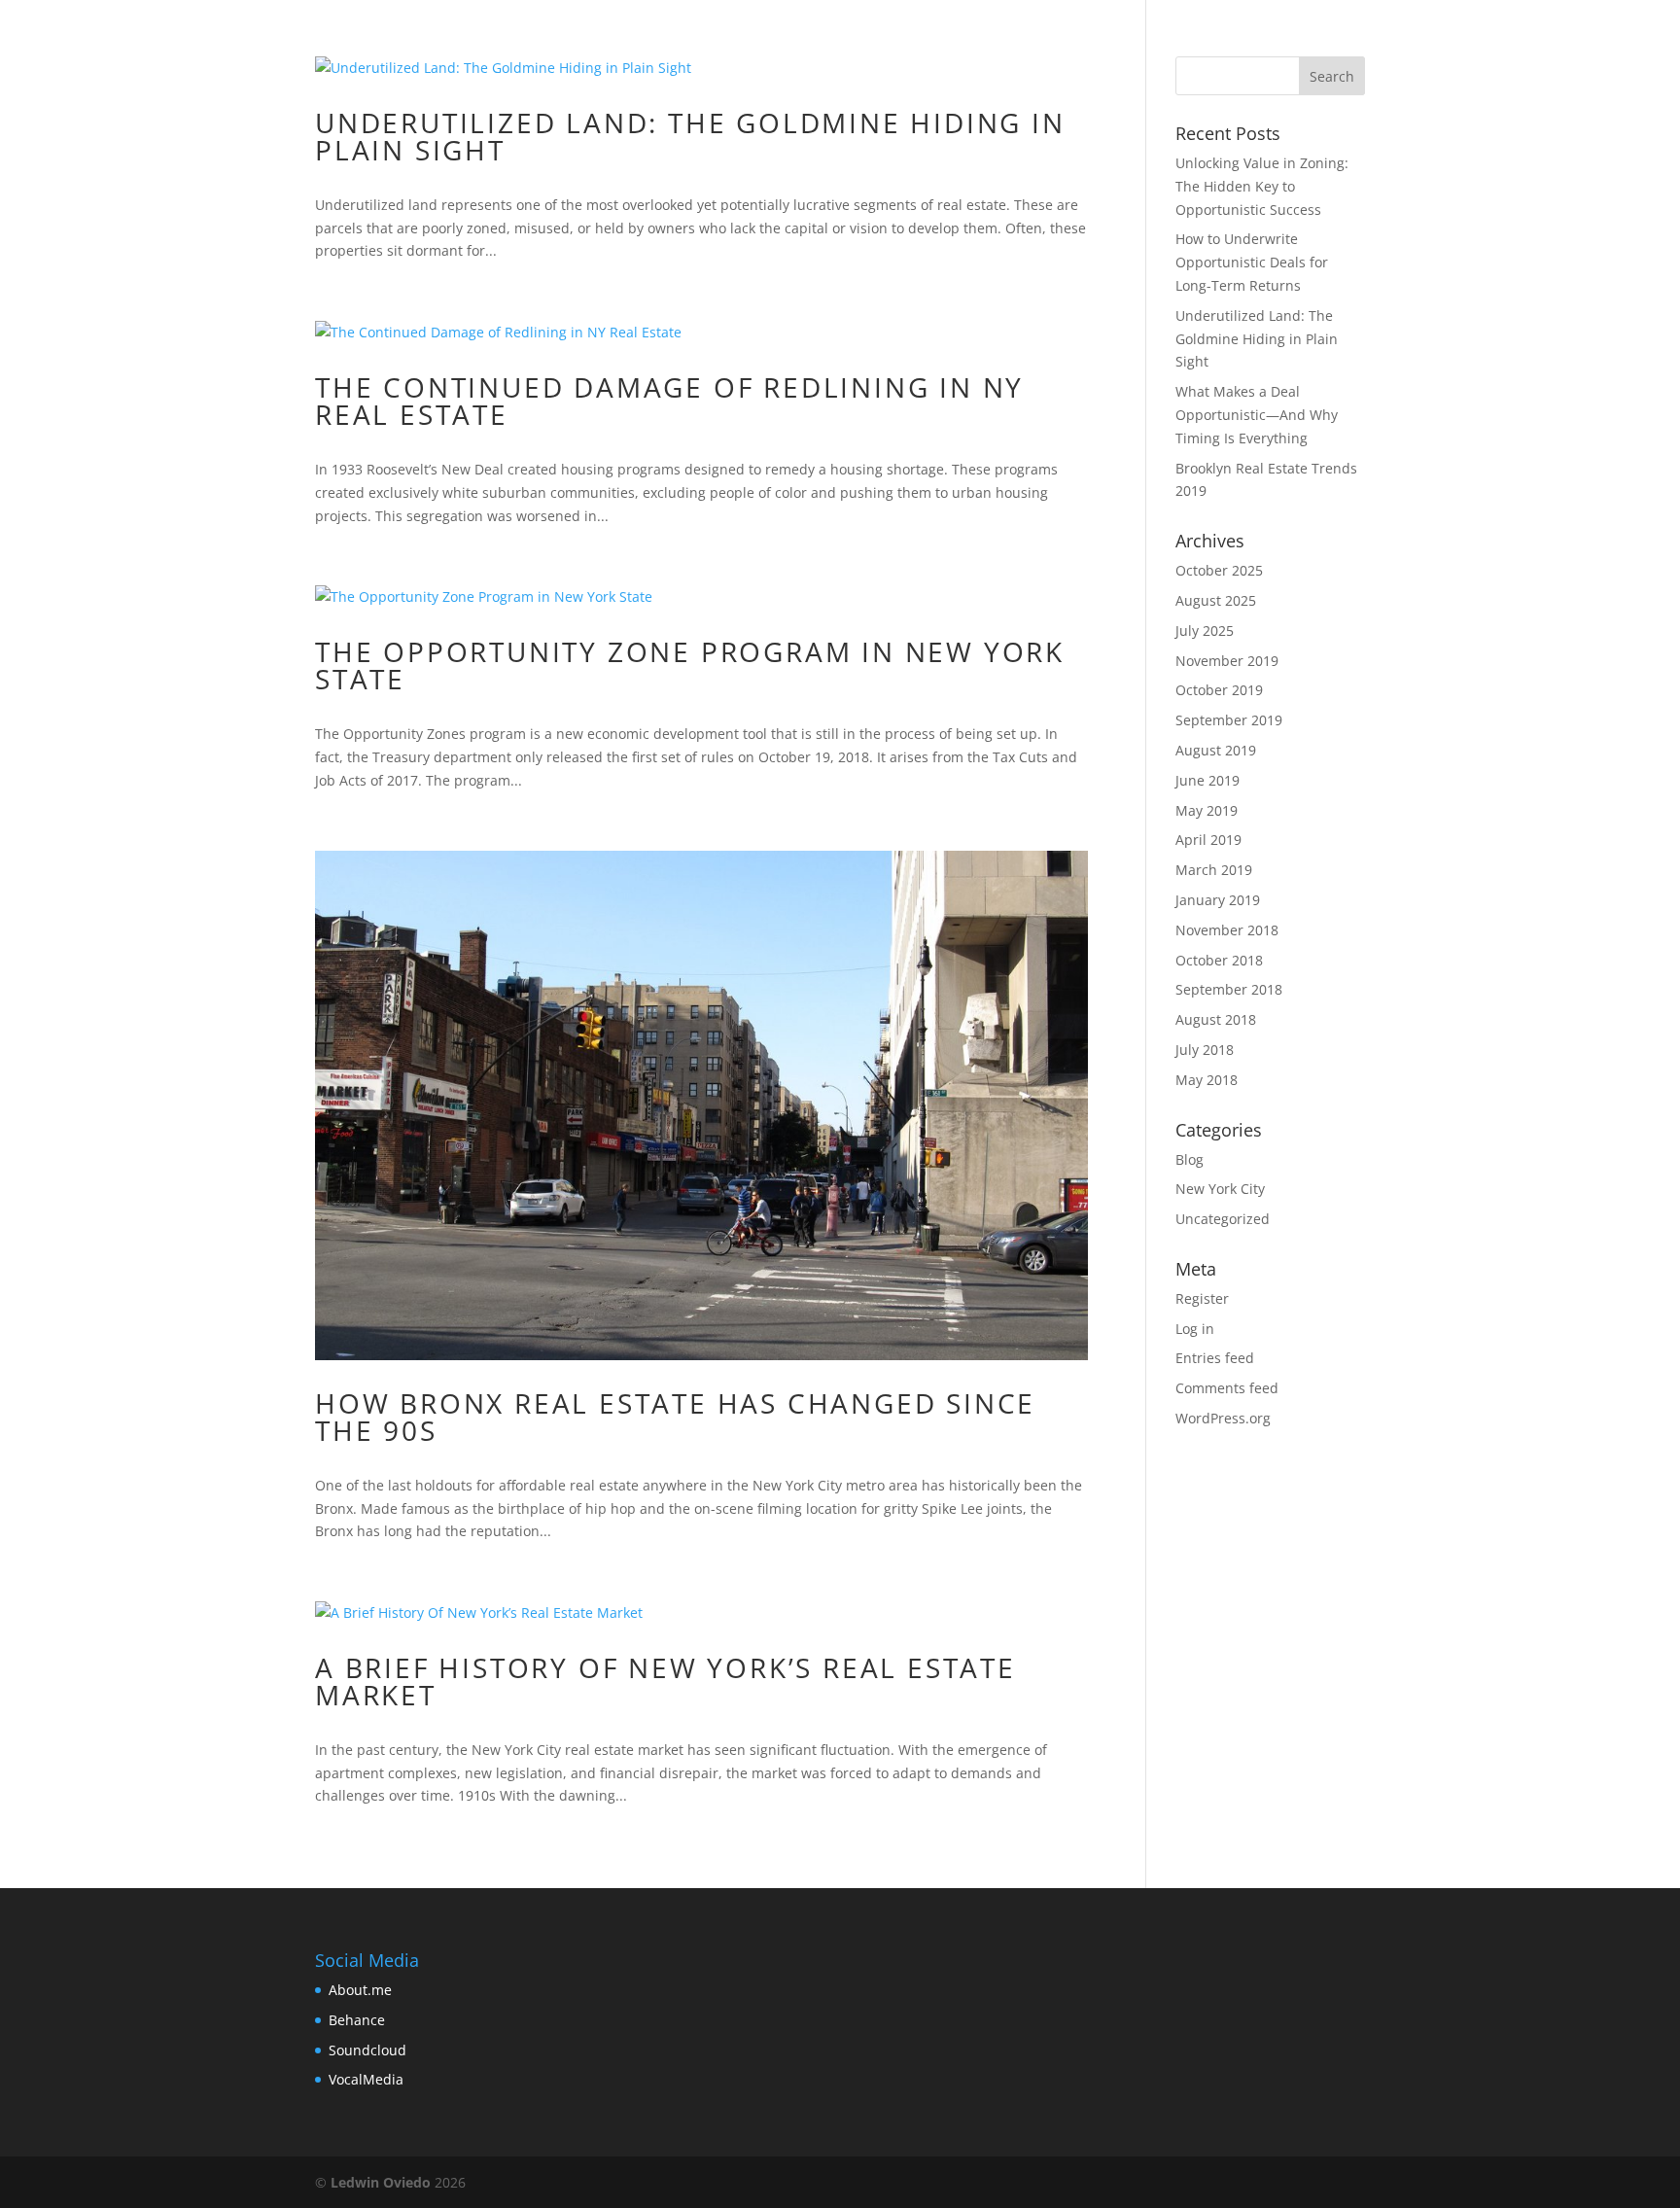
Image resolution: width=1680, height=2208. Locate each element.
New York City (1220, 1189)
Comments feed (1227, 1388)
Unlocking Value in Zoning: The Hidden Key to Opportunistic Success (1262, 186)
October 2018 (1219, 960)
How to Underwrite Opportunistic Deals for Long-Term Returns (1252, 262)
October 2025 (1219, 570)
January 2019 (1218, 900)
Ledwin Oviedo (381, 2182)
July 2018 (1205, 1050)
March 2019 (1214, 870)
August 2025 (1216, 600)
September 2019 (1229, 720)
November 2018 (1227, 930)
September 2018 (1229, 989)
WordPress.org (1223, 1418)
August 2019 (1216, 750)
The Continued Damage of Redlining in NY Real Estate (669, 401)
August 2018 (1216, 1019)
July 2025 (1205, 631)
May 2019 (1207, 810)
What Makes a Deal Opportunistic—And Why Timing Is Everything (1257, 415)
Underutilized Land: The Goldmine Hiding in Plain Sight (690, 136)
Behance (357, 2020)
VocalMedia (366, 2079)
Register (1202, 1298)
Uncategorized (1223, 1219)
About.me (360, 1990)
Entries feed (1215, 1358)
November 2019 (1227, 661)
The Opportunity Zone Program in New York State (690, 665)
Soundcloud (367, 2050)
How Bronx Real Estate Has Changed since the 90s (675, 1417)
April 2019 (1208, 840)
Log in (1195, 1329)
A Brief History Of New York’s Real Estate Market (665, 1681)
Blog (1190, 1159)
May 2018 (1207, 1080)
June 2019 (1207, 780)
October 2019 (1219, 690)
